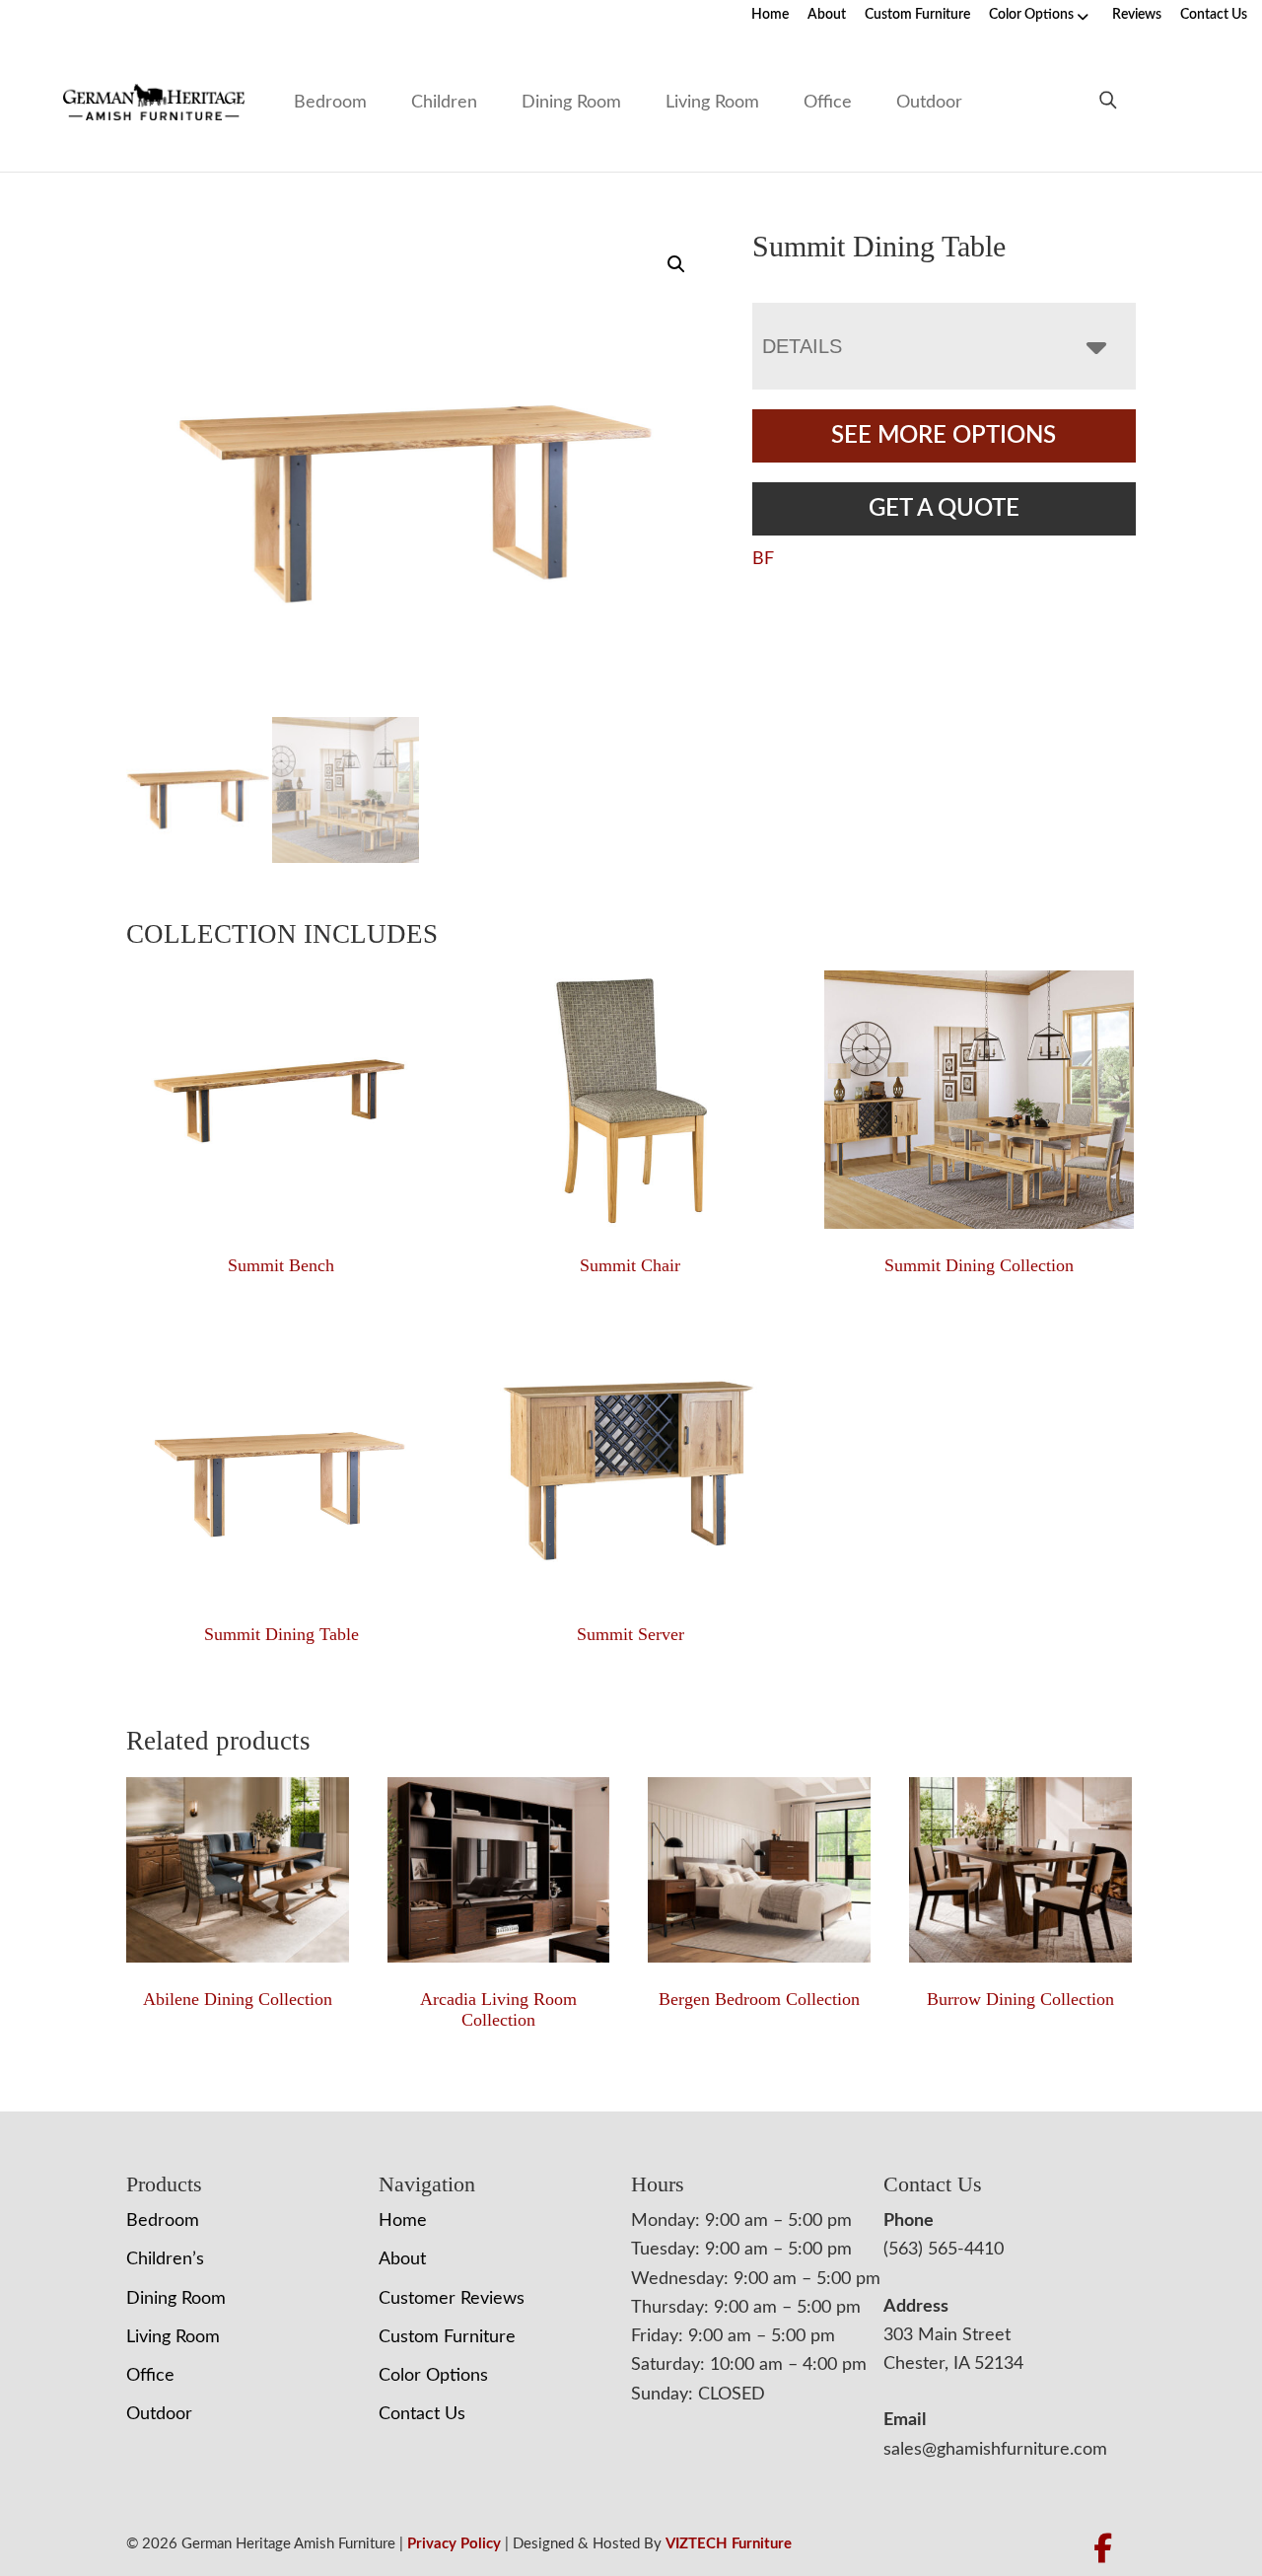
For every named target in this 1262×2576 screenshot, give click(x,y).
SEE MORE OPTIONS (944, 436)
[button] (676, 264)
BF (763, 559)
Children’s (165, 2259)
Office (828, 103)
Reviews (1137, 15)
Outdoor (929, 103)
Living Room (712, 103)
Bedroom (330, 103)
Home (770, 15)
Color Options (1031, 15)
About (827, 15)
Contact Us (1214, 15)
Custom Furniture (917, 15)
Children (444, 103)
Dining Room (571, 103)
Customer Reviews (452, 2299)
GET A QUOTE (944, 509)
